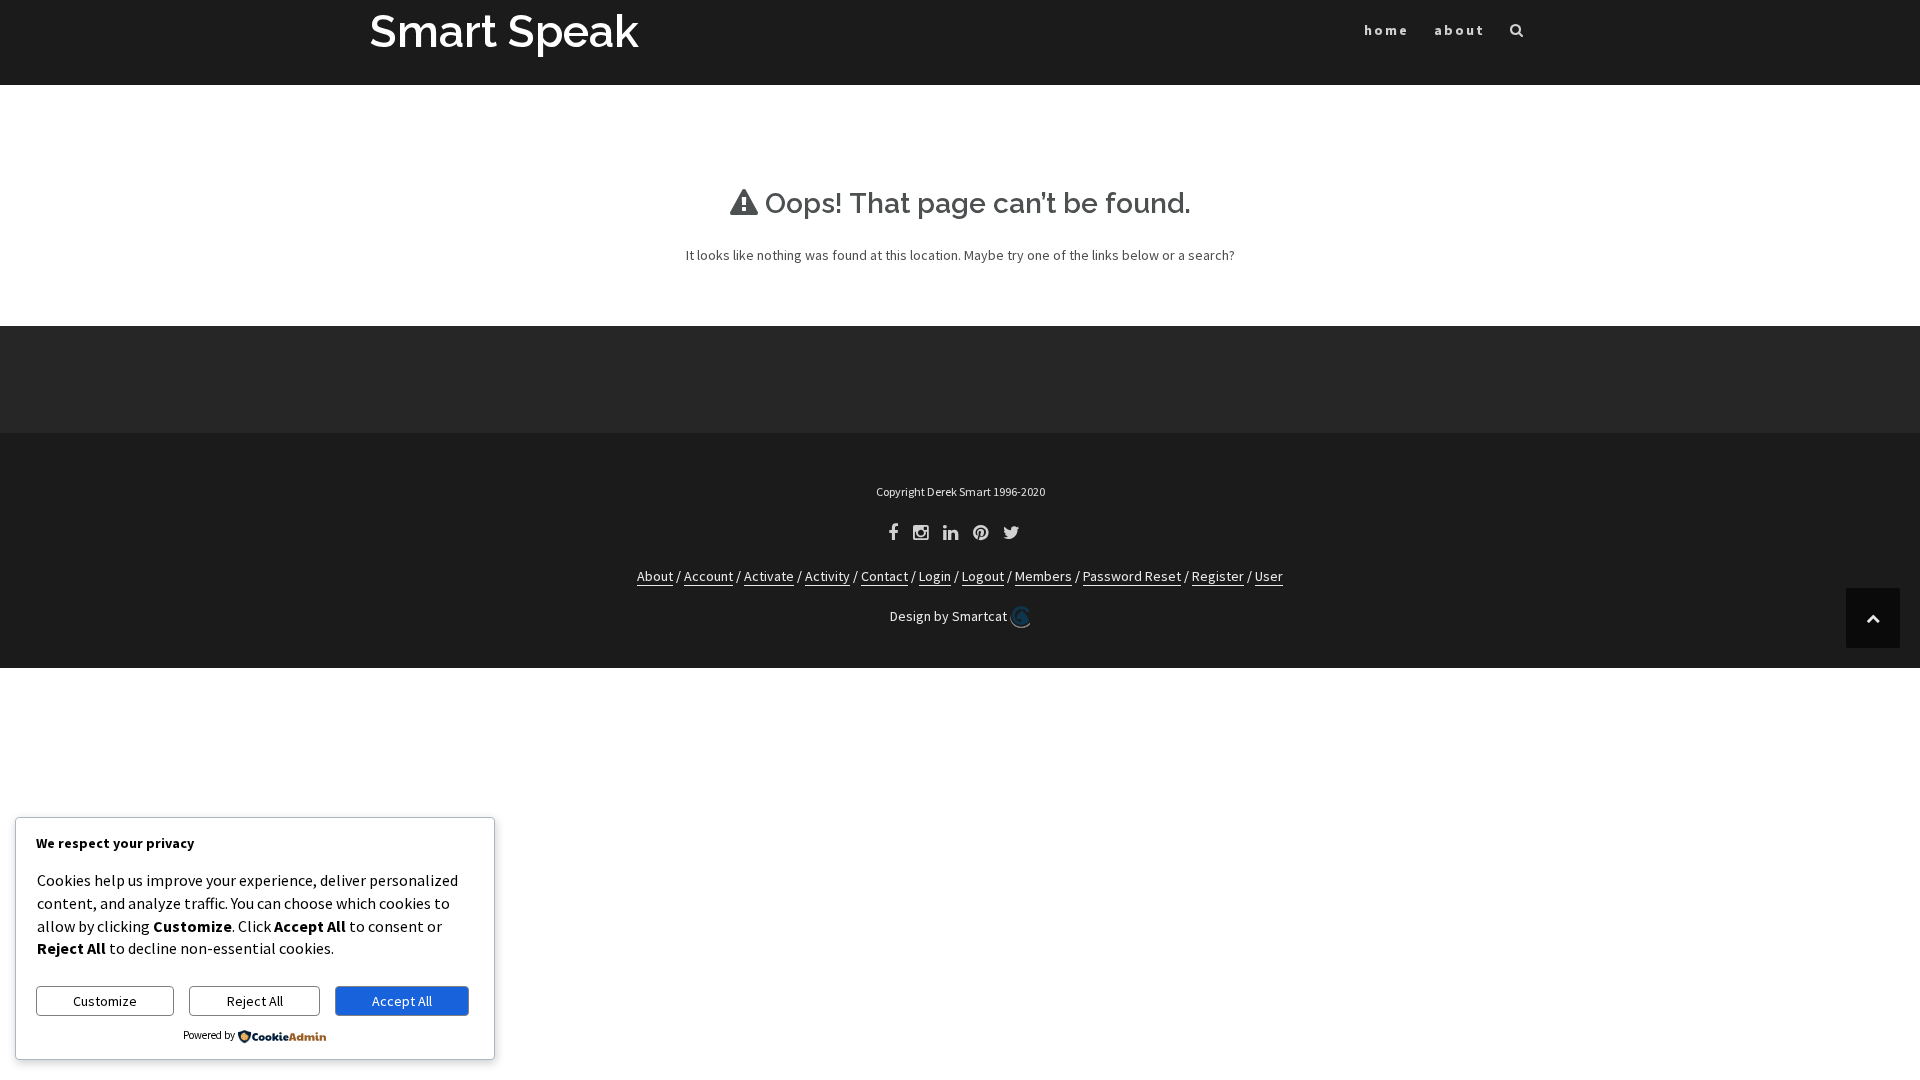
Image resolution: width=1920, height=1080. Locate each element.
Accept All (402, 1001)
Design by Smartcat (950, 616)
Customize (105, 1001)
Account (708, 576)
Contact (884, 576)
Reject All (255, 1001)
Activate (769, 576)
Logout (983, 576)
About (655, 576)
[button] (1517, 33)
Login (935, 576)
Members (1043, 576)
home (1386, 30)
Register (1218, 576)
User (1269, 576)
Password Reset (1132, 576)
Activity (827, 576)
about (1459, 30)
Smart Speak (504, 31)
